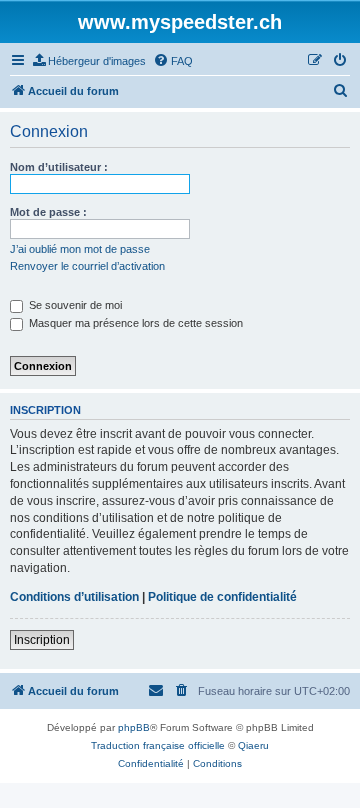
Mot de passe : (48, 212)
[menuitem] (89, 61)
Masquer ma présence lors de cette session (134, 323)
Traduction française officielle (158, 745)
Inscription (42, 640)
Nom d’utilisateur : (59, 167)
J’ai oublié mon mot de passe (80, 249)
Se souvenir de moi (74, 305)
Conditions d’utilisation (74, 597)
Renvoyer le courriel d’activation (87, 266)
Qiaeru (253, 745)
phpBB (134, 727)
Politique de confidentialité (222, 597)
